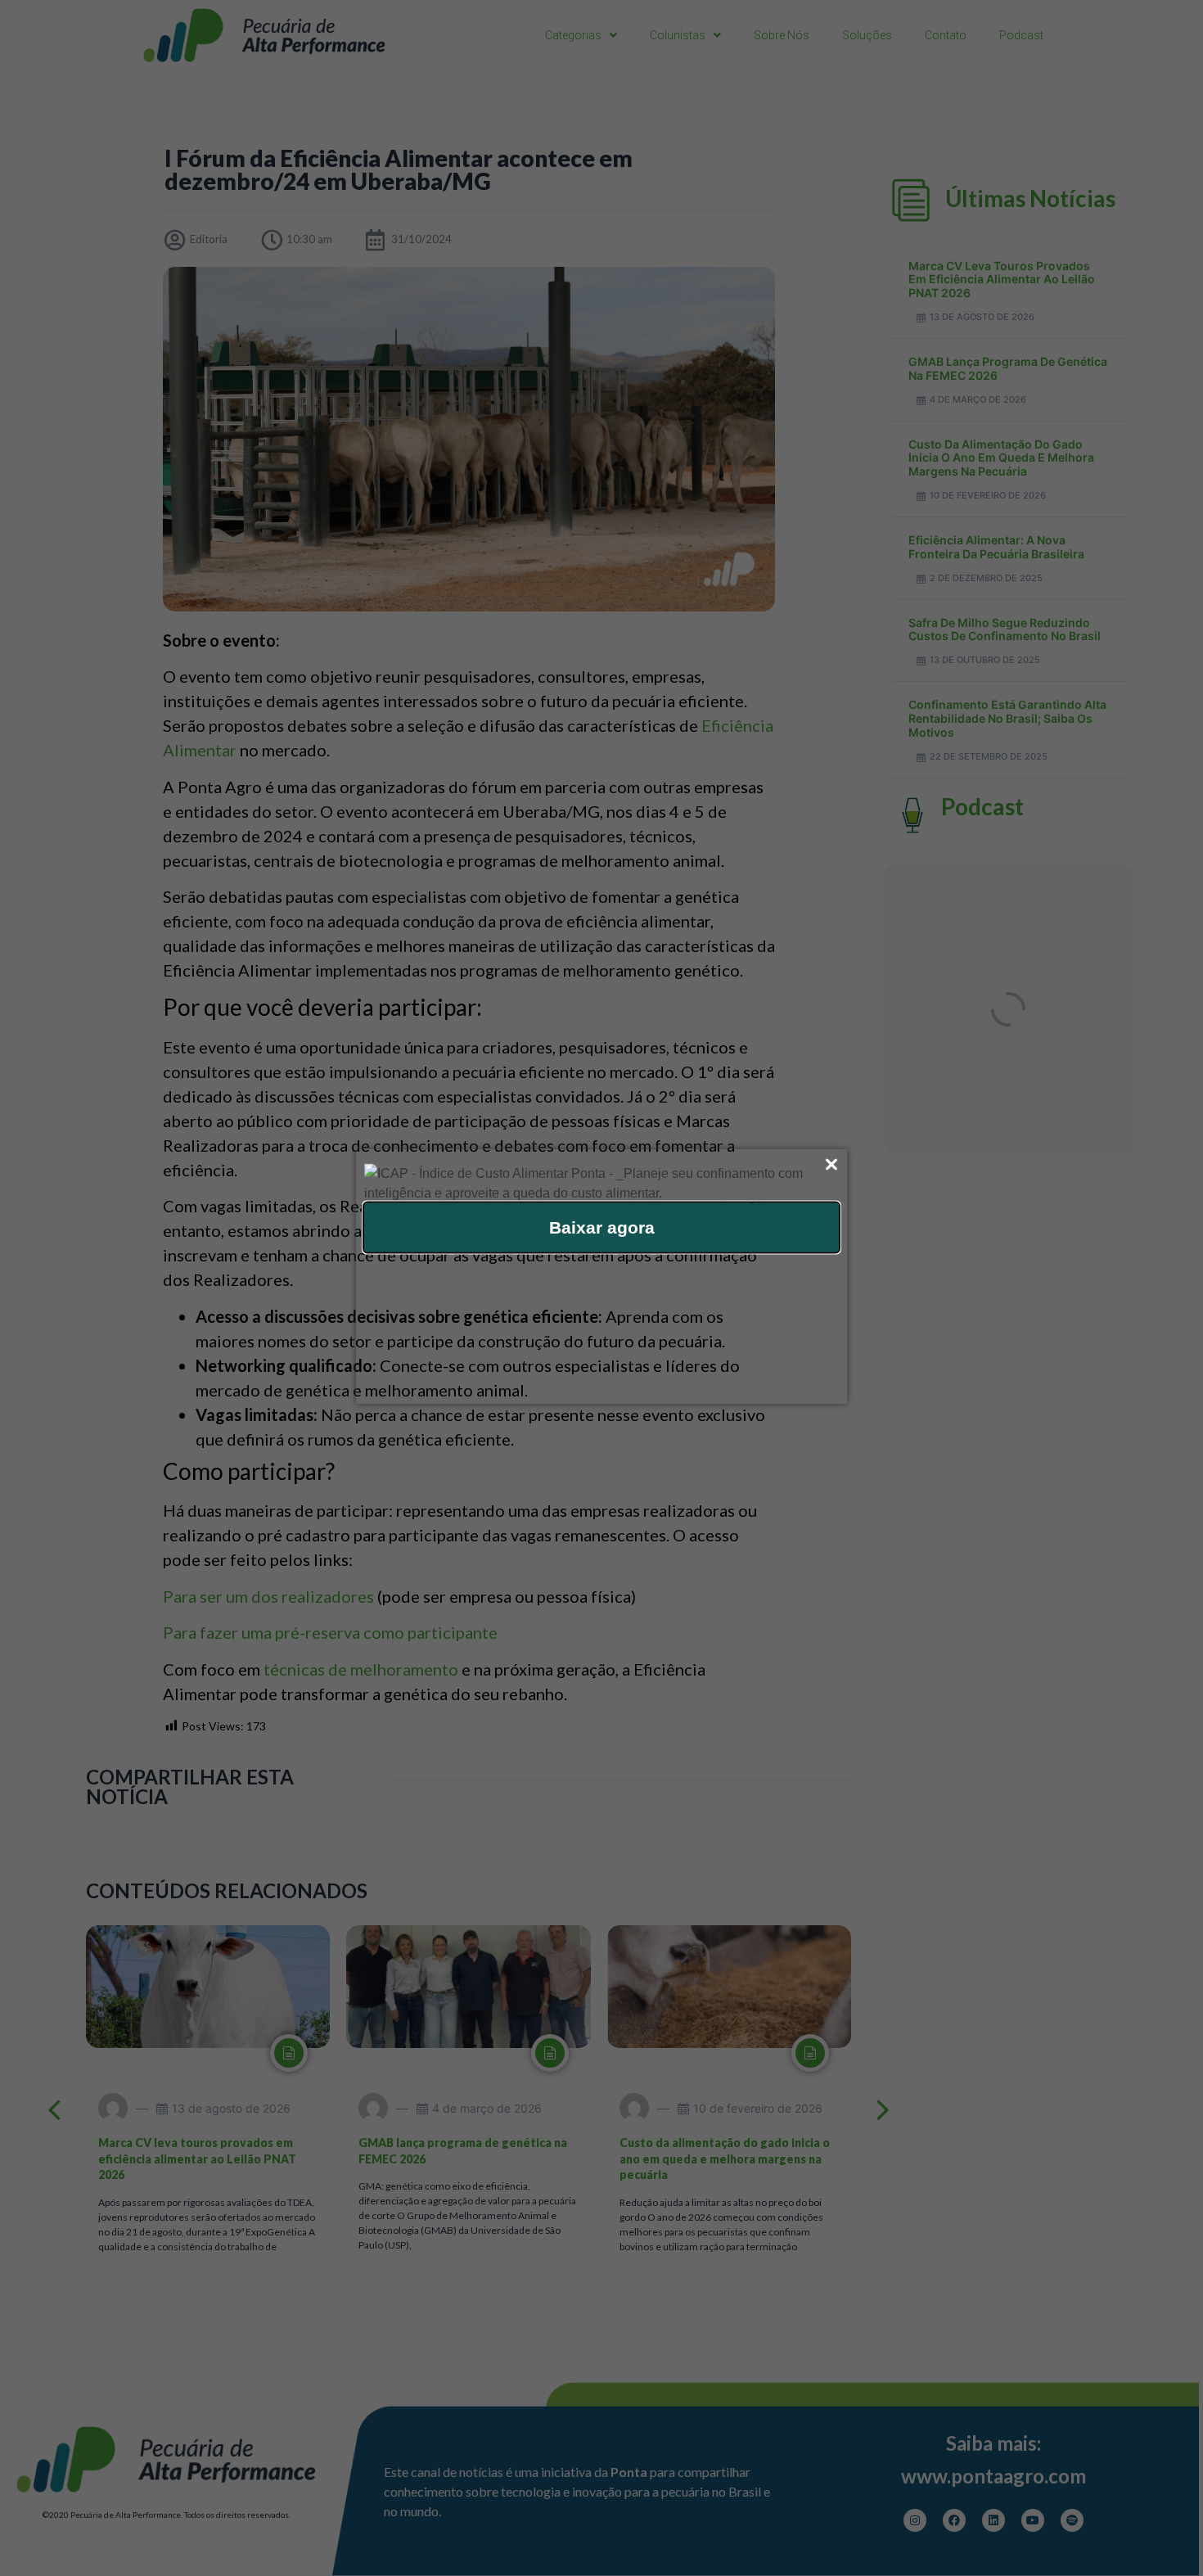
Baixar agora (602, 1227)
